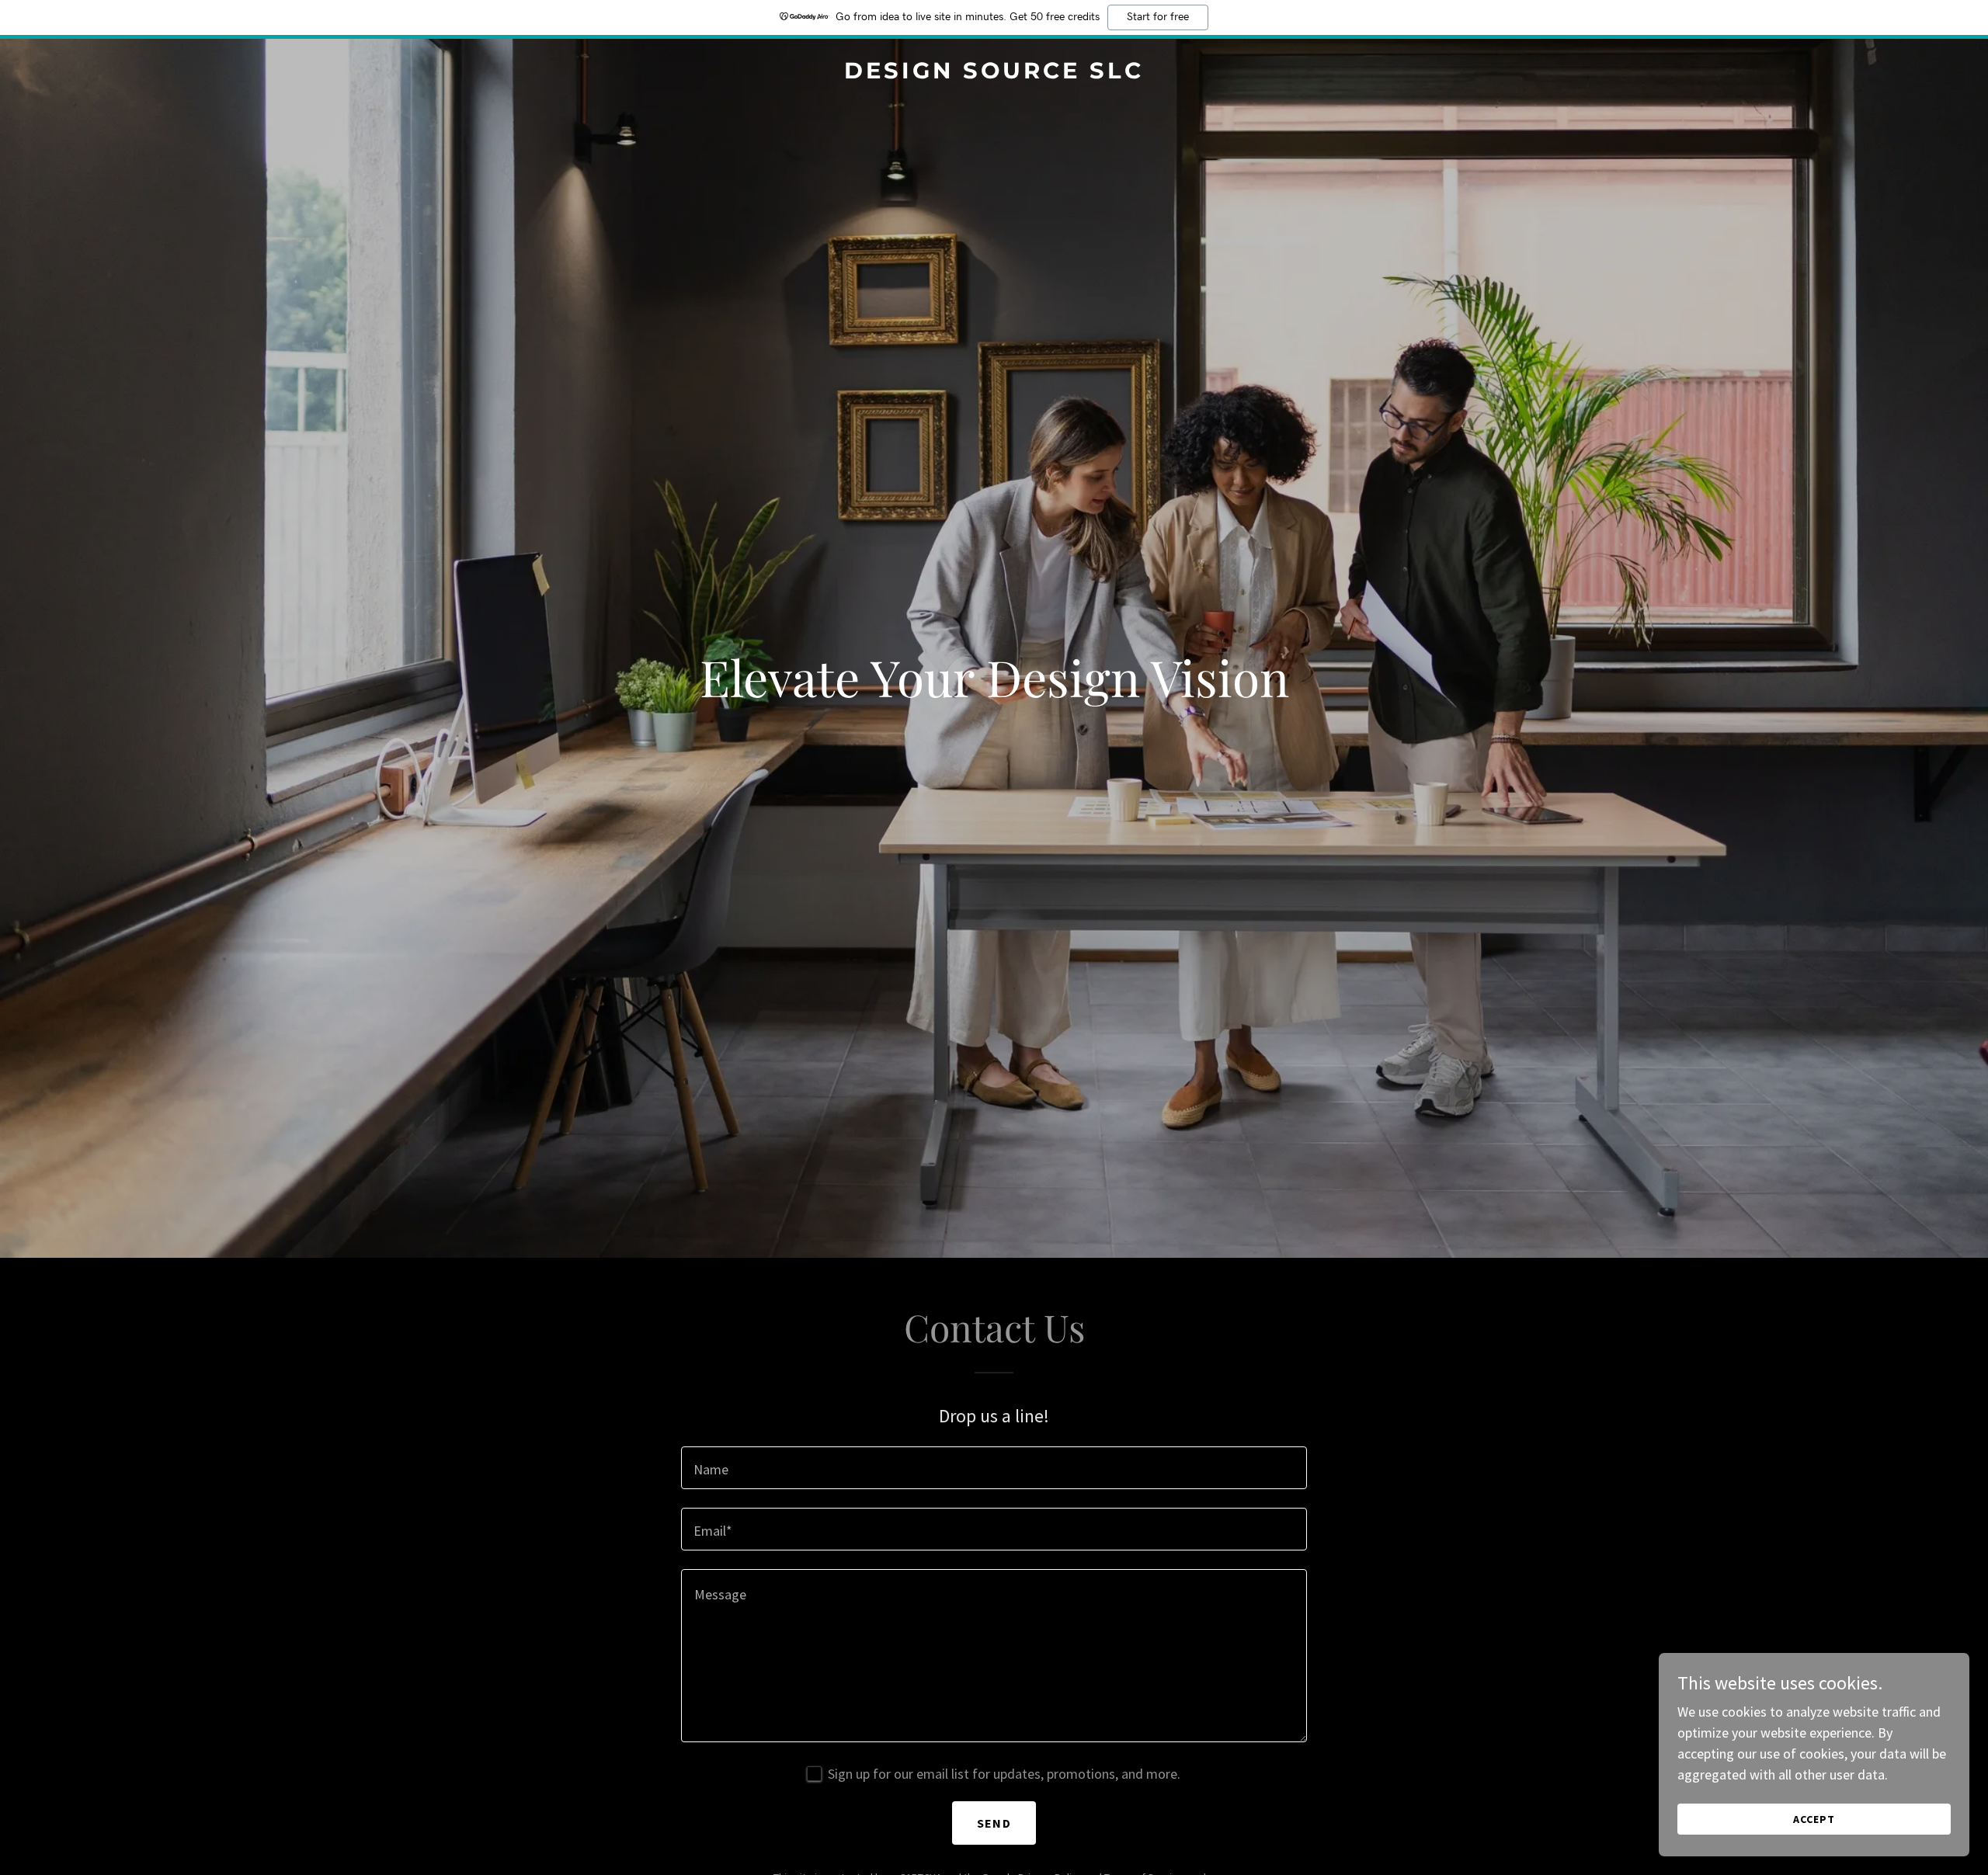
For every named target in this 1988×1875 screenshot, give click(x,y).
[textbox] (994, 1468)
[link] (994, 73)
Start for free (1158, 17)
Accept (1814, 1819)
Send (994, 1823)
